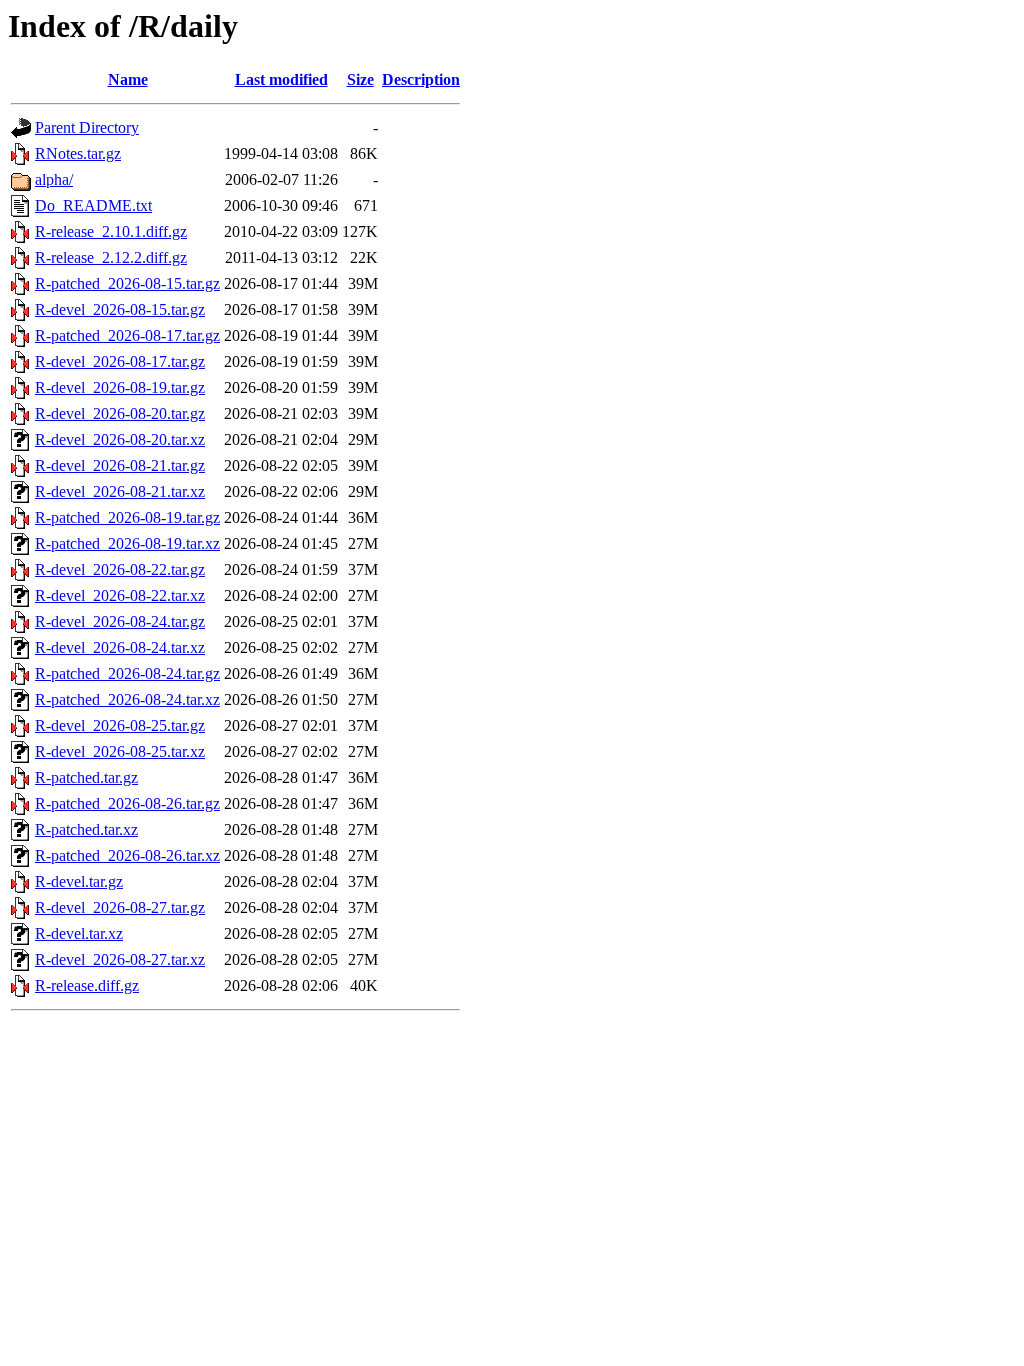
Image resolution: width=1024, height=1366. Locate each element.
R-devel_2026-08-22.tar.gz (120, 569)
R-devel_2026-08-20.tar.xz (120, 439)
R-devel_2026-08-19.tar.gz (120, 387)
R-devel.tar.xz (79, 933)
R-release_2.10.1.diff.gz (111, 231)
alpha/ (54, 179)
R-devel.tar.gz (79, 881)
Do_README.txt (93, 205)
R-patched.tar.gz (86, 777)
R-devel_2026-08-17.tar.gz (120, 361)
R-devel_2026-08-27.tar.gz (120, 907)
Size (360, 79)
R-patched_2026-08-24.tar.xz (127, 699)
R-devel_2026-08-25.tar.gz (120, 725)
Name (128, 79)
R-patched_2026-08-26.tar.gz (127, 803)
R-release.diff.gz (87, 985)
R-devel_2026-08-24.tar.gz (120, 621)
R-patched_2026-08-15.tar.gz (127, 283)
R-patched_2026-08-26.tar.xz (127, 855)
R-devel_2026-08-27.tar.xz (120, 959)
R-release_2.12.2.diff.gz (111, 257)
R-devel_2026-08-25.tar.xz (120, 751)
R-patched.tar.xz (86, 829)
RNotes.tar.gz (78, 153)
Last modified (281, 79)
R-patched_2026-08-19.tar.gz (127, 517)
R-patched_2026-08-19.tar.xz (127, 543)
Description (421, 79)
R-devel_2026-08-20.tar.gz (120, 413)
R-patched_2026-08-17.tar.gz (127, 335)
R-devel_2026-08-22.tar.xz (120, 595)
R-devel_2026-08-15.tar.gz (120, 309)
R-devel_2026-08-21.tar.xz (120, 491)
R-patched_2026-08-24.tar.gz (127, 673)
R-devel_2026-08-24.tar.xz (120, 647)
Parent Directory (87, 127)
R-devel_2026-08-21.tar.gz (120, 465)
